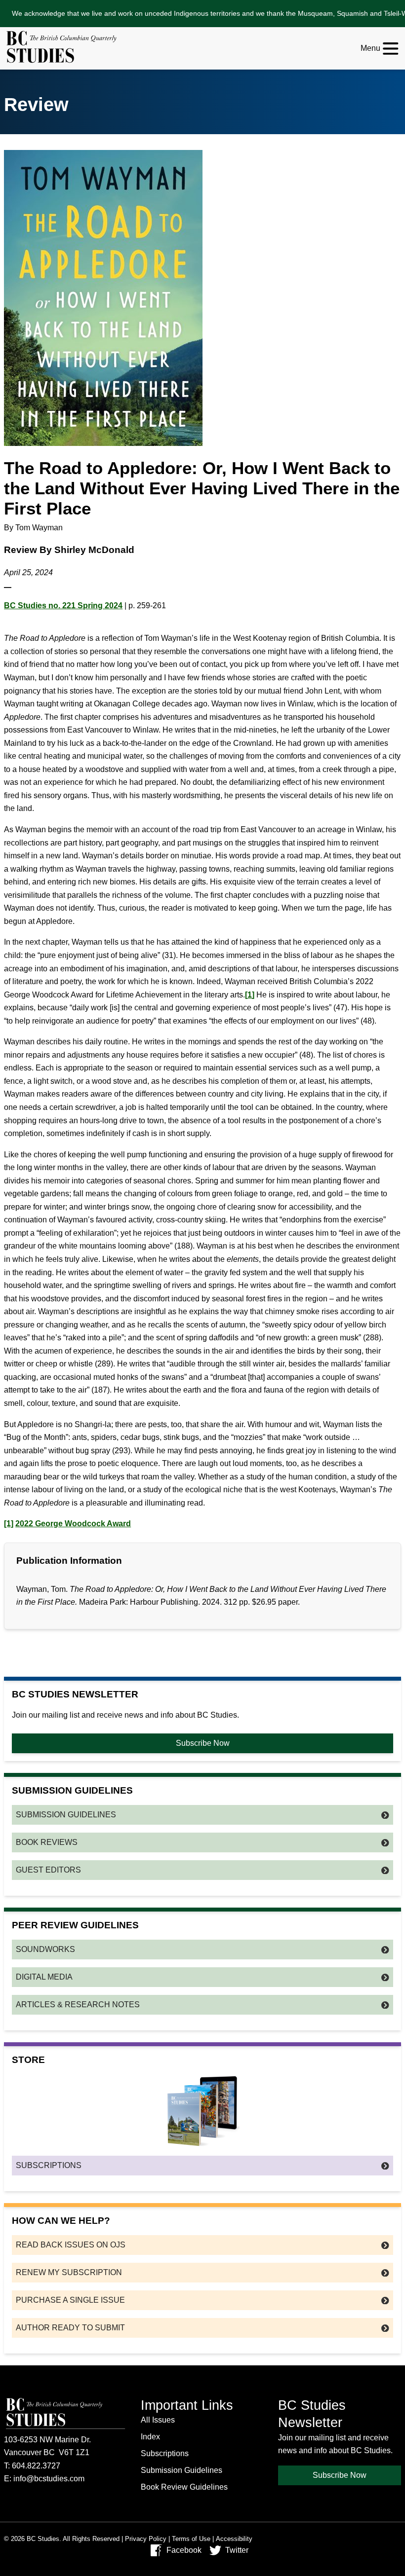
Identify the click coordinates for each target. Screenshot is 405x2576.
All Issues (158, 2420)
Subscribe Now (203, 1743)
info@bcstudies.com (49, 2479)
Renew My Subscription (69, 2272)
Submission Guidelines (66, 1815)
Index (150, 2437)
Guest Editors (48, 1870)
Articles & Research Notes (78, 2005)
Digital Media (44, 1977)
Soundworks (45, 1949)
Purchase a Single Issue (70, 2300)
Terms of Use (191, 2539)
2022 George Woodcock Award (73, 1524)
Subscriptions (49, 2165)
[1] (250, 995)
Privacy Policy (146, 2539)
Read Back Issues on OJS (71, 2245)
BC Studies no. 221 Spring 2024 (63, 606)
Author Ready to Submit (70, 2328)
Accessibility (234, 2539)
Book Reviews (47, 1842)
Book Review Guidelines (184, 2487)
